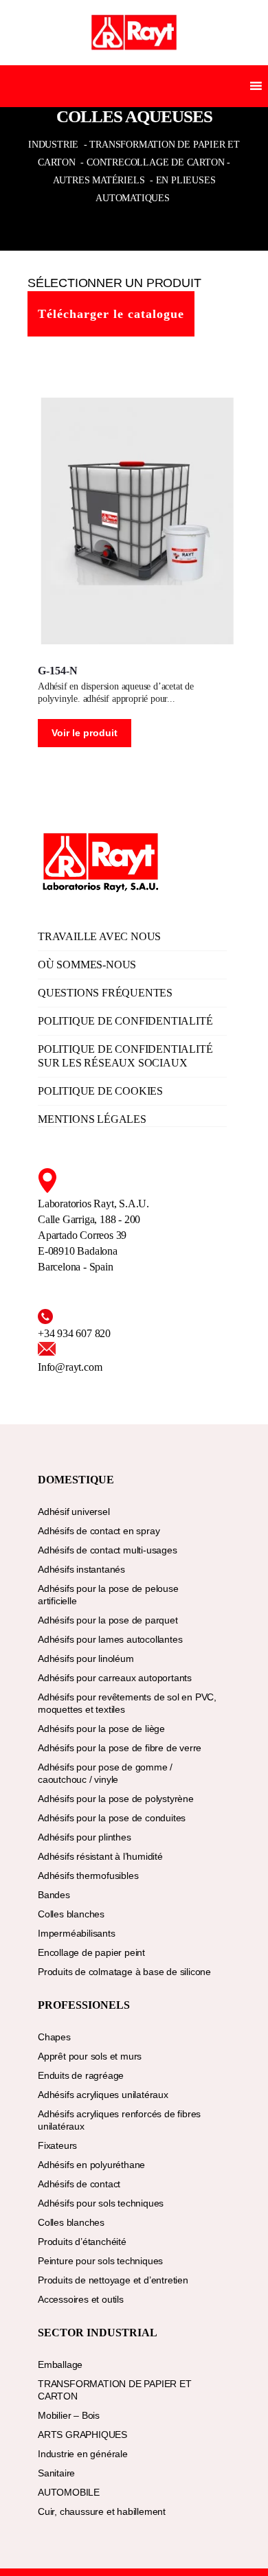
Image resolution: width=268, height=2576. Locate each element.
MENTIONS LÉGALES (92, 1119)
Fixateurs (57, 2145)
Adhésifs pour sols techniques (101, 2203)
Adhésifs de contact (79, 2184)
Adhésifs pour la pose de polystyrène (116, 1799)
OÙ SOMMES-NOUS (87, 965)
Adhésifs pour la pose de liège (101, 1729)
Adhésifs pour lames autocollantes (110, 1639)
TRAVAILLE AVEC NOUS (99, 936)
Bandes (54, 1895)
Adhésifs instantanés (81, 1569)
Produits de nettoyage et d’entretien (113, 2280)
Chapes (54, 2037)
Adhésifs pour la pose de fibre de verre (120, 1748)
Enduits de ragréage (81, 2075)
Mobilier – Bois (69, 2415)
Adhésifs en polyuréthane (91, 2165)
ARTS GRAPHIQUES (82, 2435)
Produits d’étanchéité (82, 2242)
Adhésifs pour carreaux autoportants (115, 1678)
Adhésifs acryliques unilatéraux (103, 2095)
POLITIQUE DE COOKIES (100, 1091)
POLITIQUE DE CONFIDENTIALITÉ (125, 1021)
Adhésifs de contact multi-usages (108, 1550)
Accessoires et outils (81, 2299)
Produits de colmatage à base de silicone (124, 1972)
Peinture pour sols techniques (100, 2261)
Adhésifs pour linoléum (86, 1659)
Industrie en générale (83, 2454)
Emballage (60, 2364)
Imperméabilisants (77, 1933)
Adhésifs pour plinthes (85, 1837)
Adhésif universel (74, 1512)
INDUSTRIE (55, 145)
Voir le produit (85, 733)
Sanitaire (56, 2473)
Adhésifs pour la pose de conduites (112, 1818)
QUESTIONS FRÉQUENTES (105, 993)
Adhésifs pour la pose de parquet (108, 1620)
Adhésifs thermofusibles (88, 1876)
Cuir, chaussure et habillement (102, 2511)
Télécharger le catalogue (111, 314)
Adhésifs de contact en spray (99, 1531)
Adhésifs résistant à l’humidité (100, 1856)
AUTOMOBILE (69, 2492)
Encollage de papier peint (91, 1952)
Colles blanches (71, 1914)
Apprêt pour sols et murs (90, 2056)
